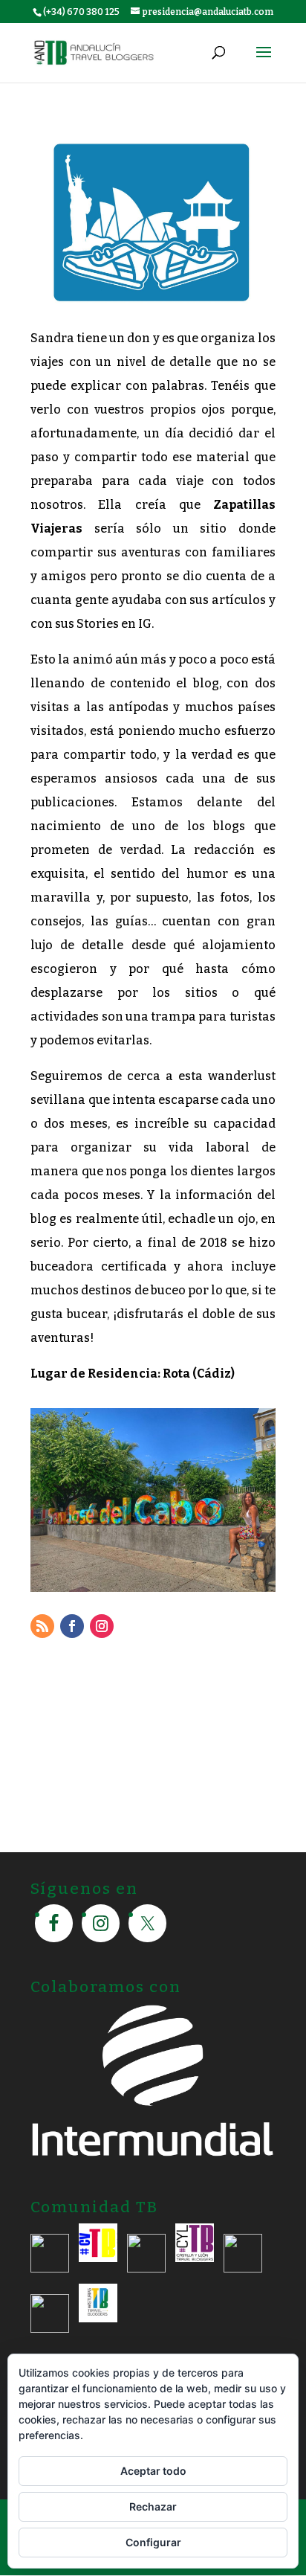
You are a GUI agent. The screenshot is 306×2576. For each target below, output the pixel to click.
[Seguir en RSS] (42, 1626)
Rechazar (153, 2506)
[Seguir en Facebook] (72, 1626)
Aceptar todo (153, 2471)
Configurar (153, 2542)
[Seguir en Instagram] (102, 1626)
